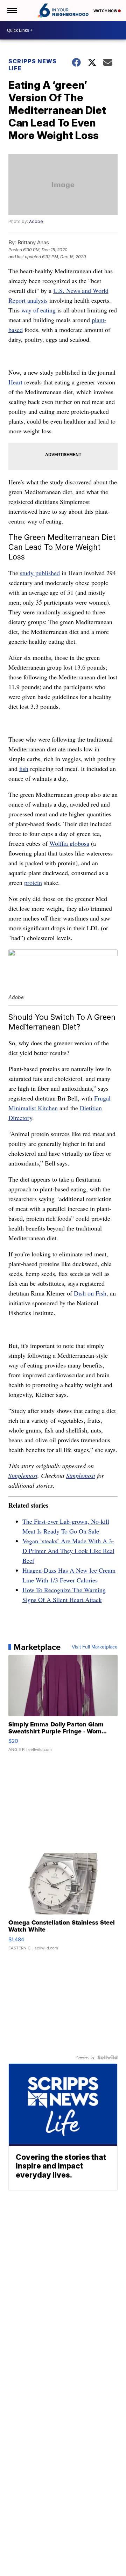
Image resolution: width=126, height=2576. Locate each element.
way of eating (38, 310)
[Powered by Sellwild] (107, 2057)
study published (40, 573)
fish (24, 769)
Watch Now (106, 11)
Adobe (36, 221)
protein (33, 882)
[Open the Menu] (12, 10)
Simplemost (23, 1475)
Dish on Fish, (91, 1293)
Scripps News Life (33, 65)
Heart (15, 382)
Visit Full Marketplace (95, 1647)
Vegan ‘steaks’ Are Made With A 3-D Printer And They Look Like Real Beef (68, 1551)
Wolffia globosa (69, 843)
